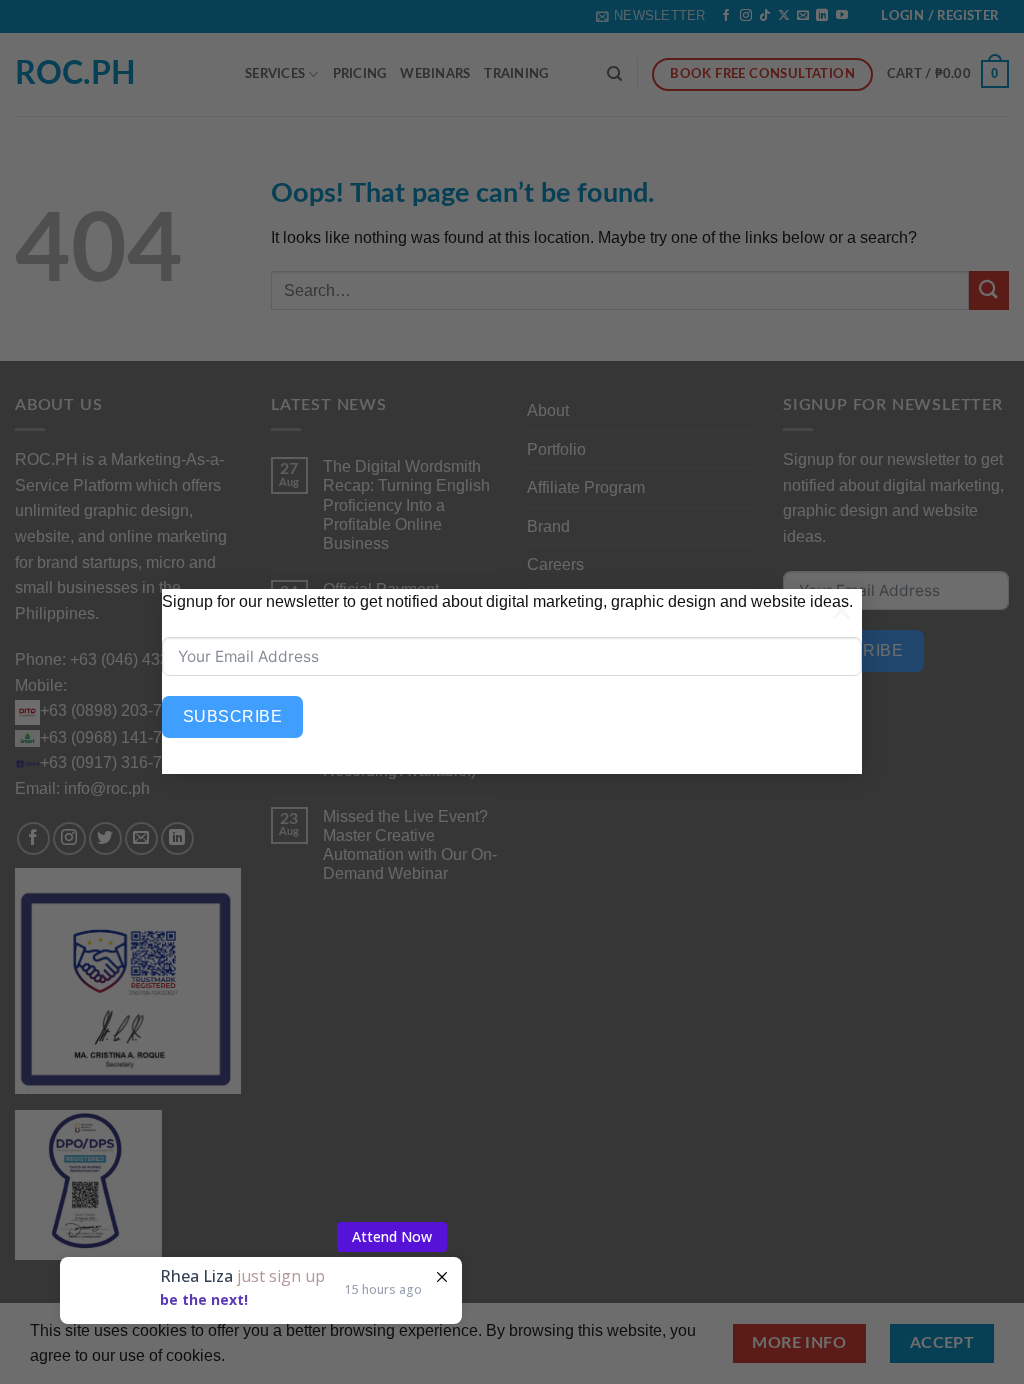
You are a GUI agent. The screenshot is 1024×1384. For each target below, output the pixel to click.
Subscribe (232, 716)
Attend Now (392, 1236)
